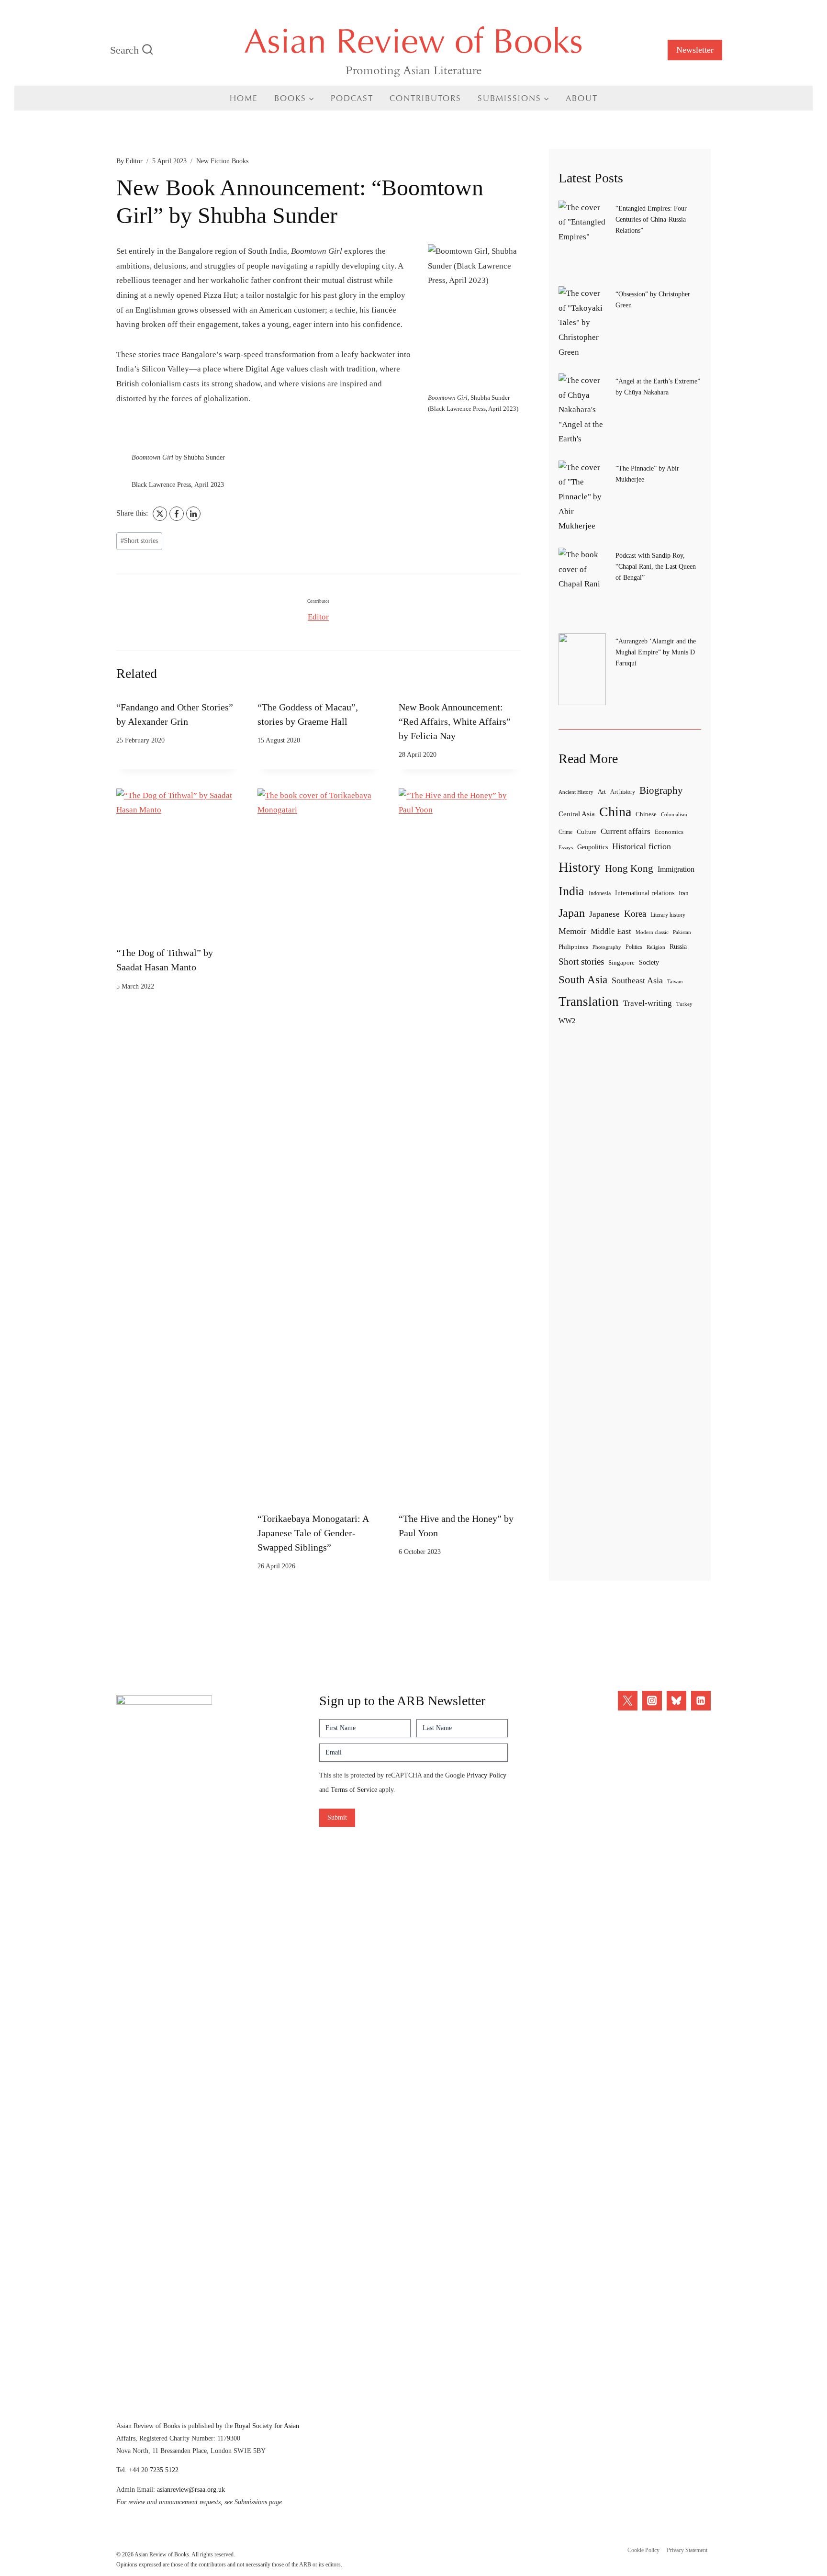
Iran (684, 893)
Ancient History (576, 792)
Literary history (668, 915)
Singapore (621, 962)
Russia (678, 946)
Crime (565, 832)
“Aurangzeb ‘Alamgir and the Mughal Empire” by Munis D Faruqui (656, 652)
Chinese (646, 814)
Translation (589, 1001)
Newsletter (695, 50)
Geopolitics (592, 847)
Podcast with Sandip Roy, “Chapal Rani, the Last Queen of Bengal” (656, 566)
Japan (572, 913)
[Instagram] (652, 1701)
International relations (645, 893)
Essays (566, 847)
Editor (134, 161)
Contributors (425, 98)
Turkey (684, 1004)
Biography (661, 790)
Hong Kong (629, 868)
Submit (337, 1817)
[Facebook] (177, 514)
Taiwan (675, 981)
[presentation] (177, 865)
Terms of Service (354, 1790)
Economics (669, 832)
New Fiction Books (222, 161)
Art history (623, 792)
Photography (607, 947)
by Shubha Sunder (178, 457)
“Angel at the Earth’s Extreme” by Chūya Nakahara (658, 387)
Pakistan (682, 932)
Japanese (604, 914)
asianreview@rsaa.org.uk (191, 2489)
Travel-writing (648, 1003)
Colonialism (674, 814)
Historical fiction (642, 846)
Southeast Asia (637, 980)
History (580, 867)
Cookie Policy (643, 2550)
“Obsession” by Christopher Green (653, 299)
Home (244, 98)
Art (602, 792)
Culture (587, 832)
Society (649, 962)
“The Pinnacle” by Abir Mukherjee (647, 474)
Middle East (611, 931)
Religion (656, 947)
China (615, 812)
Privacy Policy (486, 1775)
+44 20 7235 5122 (154, 2470)
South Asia (583, 980)
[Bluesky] (676, 1701)
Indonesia (600, 893)
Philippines (573, 947)
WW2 (567, 1020)
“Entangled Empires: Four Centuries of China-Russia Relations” (651, 219)
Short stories (139, 541)
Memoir (572, 931)
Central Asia (577, 814)
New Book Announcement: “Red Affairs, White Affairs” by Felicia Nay (455, 721)
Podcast (352, 98)
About (582, 98)
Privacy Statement (687, 2550)
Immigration (676, 869)
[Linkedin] (701, 1701)
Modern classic (652, 932)
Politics (634, 947)
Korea (635, 914)
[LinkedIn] (193, 514)
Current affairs (626, 831)
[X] (160, 514)
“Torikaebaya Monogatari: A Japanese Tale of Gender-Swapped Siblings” (313, 1533)
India (571, 891)
